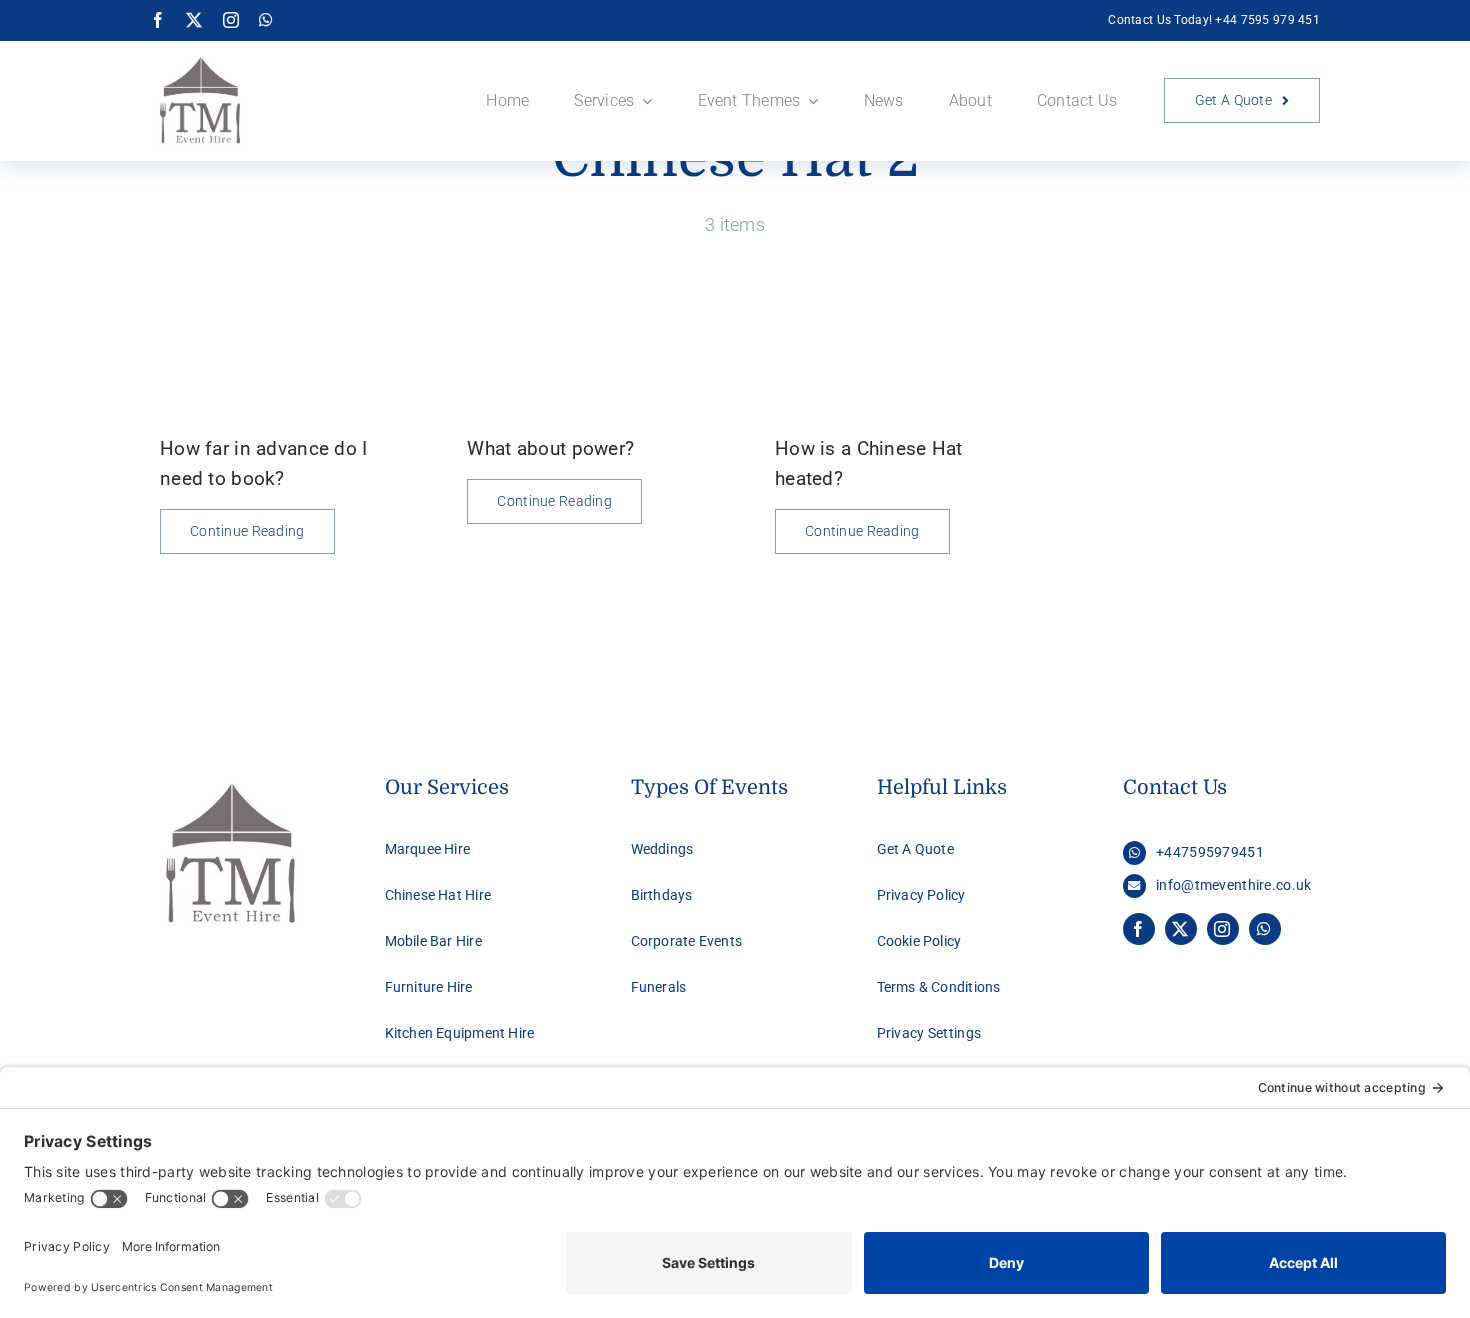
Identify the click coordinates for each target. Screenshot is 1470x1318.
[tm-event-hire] (200, 60)
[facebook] (158, 20)
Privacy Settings (929, 1033)
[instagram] (231, 20)
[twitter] (194, 20)
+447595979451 (1210, 852)
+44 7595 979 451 (1267, 20)
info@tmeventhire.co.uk (1233, 885)
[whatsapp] (266, 20)
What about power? (550, 448)
